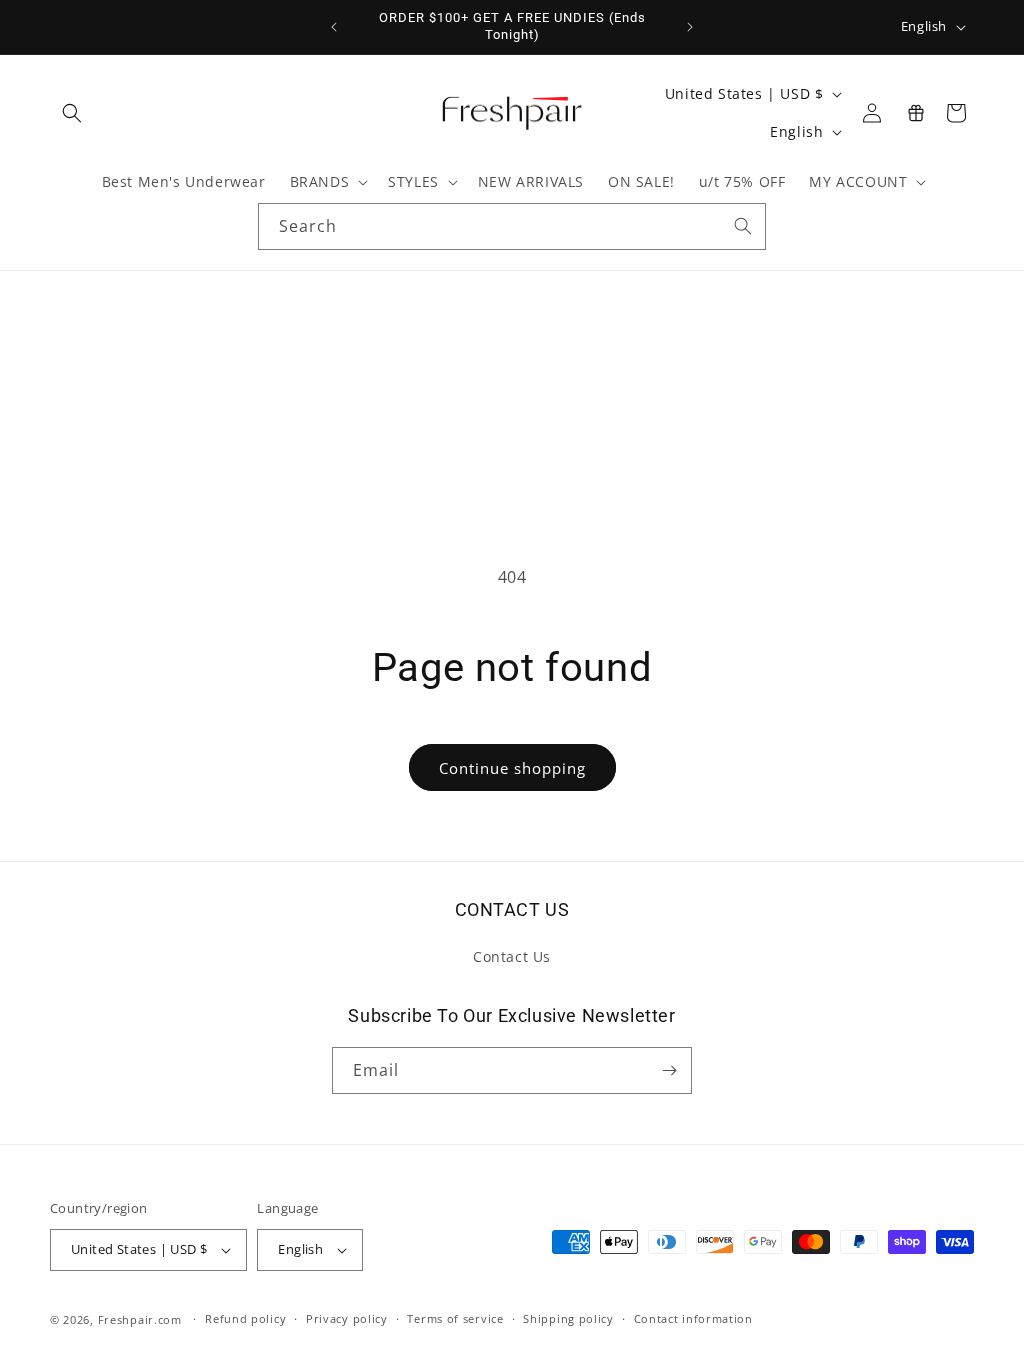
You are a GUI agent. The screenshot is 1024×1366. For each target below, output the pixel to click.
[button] (72, 113)
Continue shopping (512, 768)
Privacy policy (347, 1318)
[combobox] (512, 226)
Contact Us (512, 956)
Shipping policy (568, 1318)
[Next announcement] (690, 27)
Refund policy (245, 1318)
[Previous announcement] (334, 27)
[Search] (743, 226)
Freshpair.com (140, 1319)
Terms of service (455, 1318)
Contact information (693, 1318)
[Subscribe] (669, 1070)
